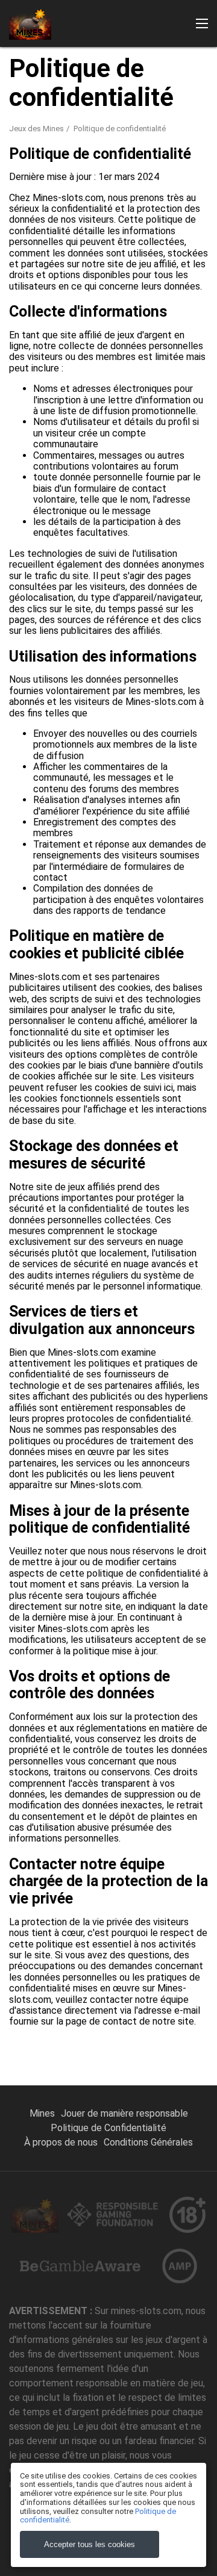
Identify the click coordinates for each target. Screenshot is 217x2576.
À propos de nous (61, 2142)
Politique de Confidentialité (108, 2128)
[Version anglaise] (50, 198)
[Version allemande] (108, 198)
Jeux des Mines (36, 129)
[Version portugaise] (168, 198)
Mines (42, 2113)
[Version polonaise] (197, 198)
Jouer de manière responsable (124, 2113)
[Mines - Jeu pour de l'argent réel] (30, 23)
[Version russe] (20, 198)
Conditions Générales (148, 2142)
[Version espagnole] (138, 198)
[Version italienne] (79, 198)
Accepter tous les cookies (90, 2544)
